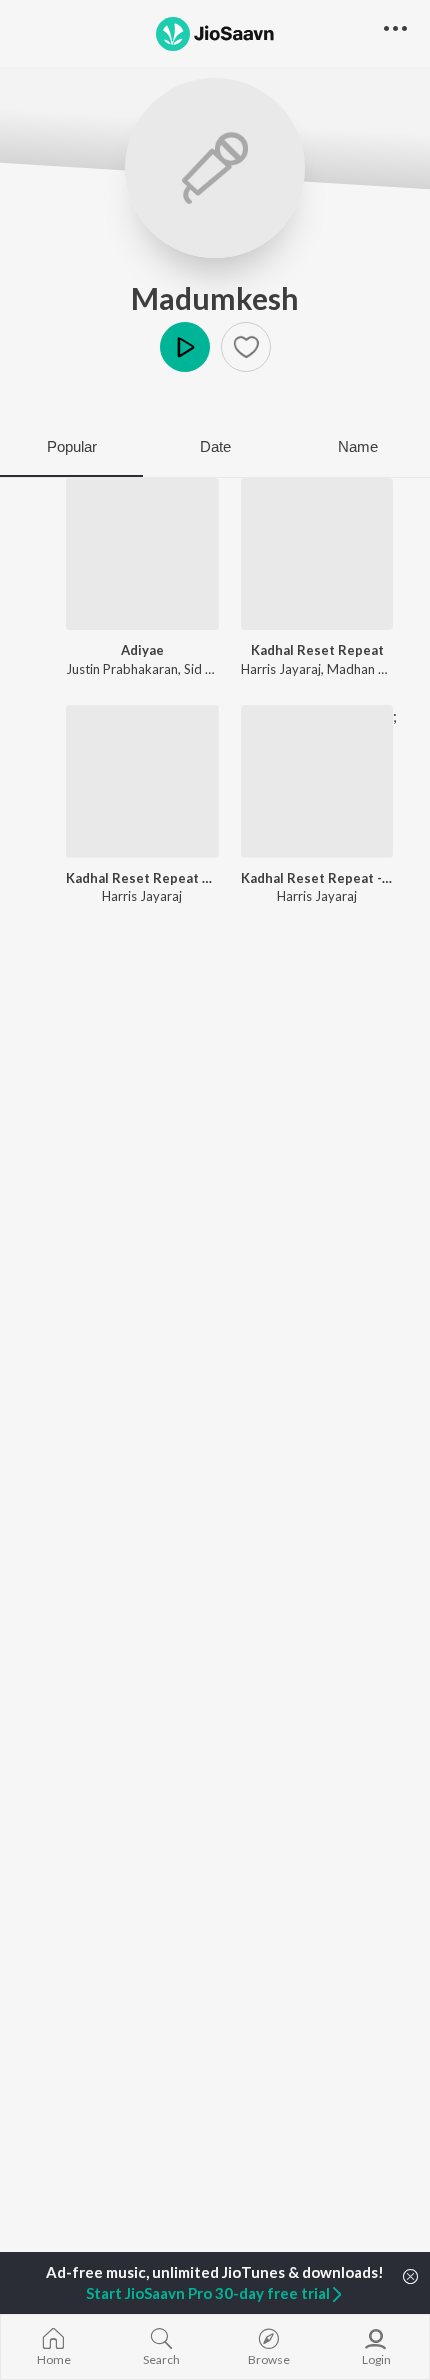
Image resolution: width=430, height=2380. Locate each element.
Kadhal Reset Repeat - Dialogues (317, 878)
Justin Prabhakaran (122, 669)
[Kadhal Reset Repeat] (317, 554)
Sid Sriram (213, 669)
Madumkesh (215, 298)
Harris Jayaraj (281, 669)
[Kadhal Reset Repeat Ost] (142, 781)
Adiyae (142, 650)
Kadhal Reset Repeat (317, 650)
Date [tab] (215, 446)
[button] (246, 347)
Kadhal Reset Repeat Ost (142, 878)
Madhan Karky (369, 669)
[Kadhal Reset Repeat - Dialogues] (317, 781)
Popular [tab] (72, 446)
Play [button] (185, 347)
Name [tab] (358, 446)
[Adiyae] (142, 554)
